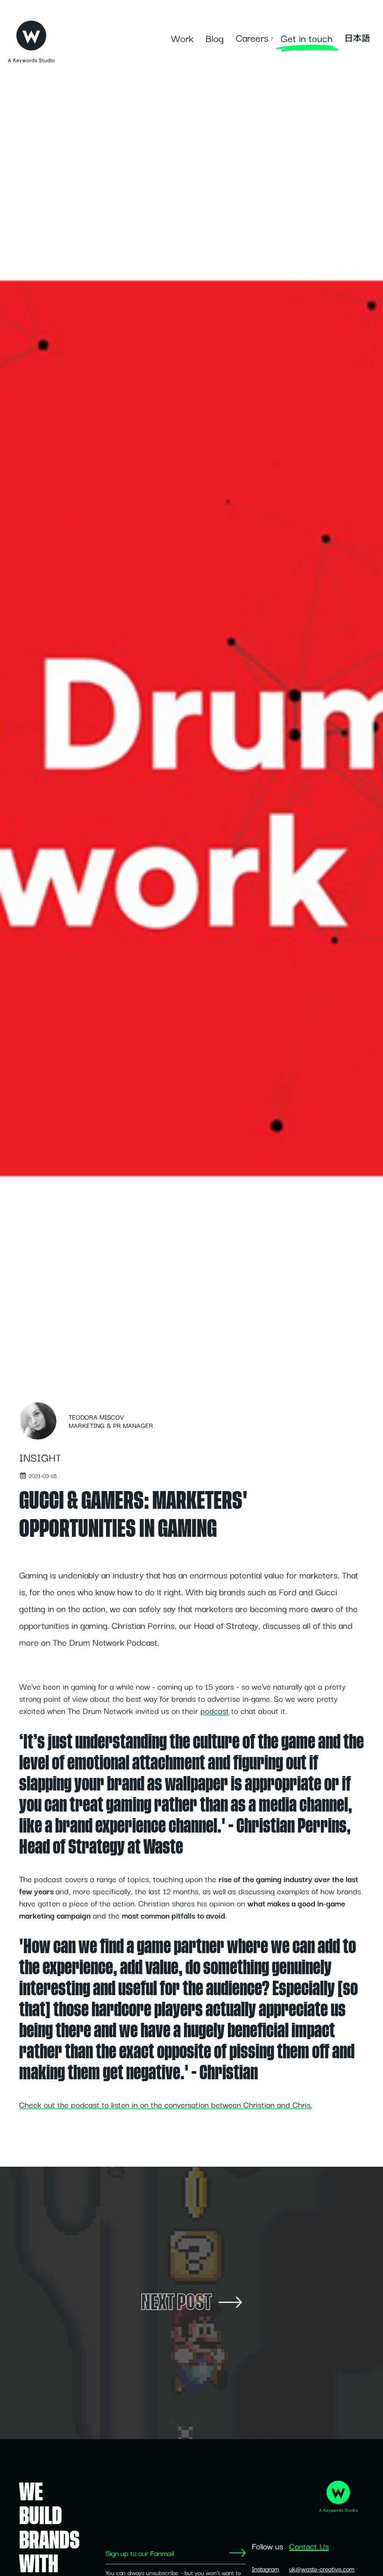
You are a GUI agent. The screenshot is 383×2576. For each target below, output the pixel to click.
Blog (215, 38)
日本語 (357, 38)
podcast (215, 1710)
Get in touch (307, 38)
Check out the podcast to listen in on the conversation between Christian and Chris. (166, 2104)
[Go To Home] (31, 33)
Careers (252, 37)
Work (182, 38)
